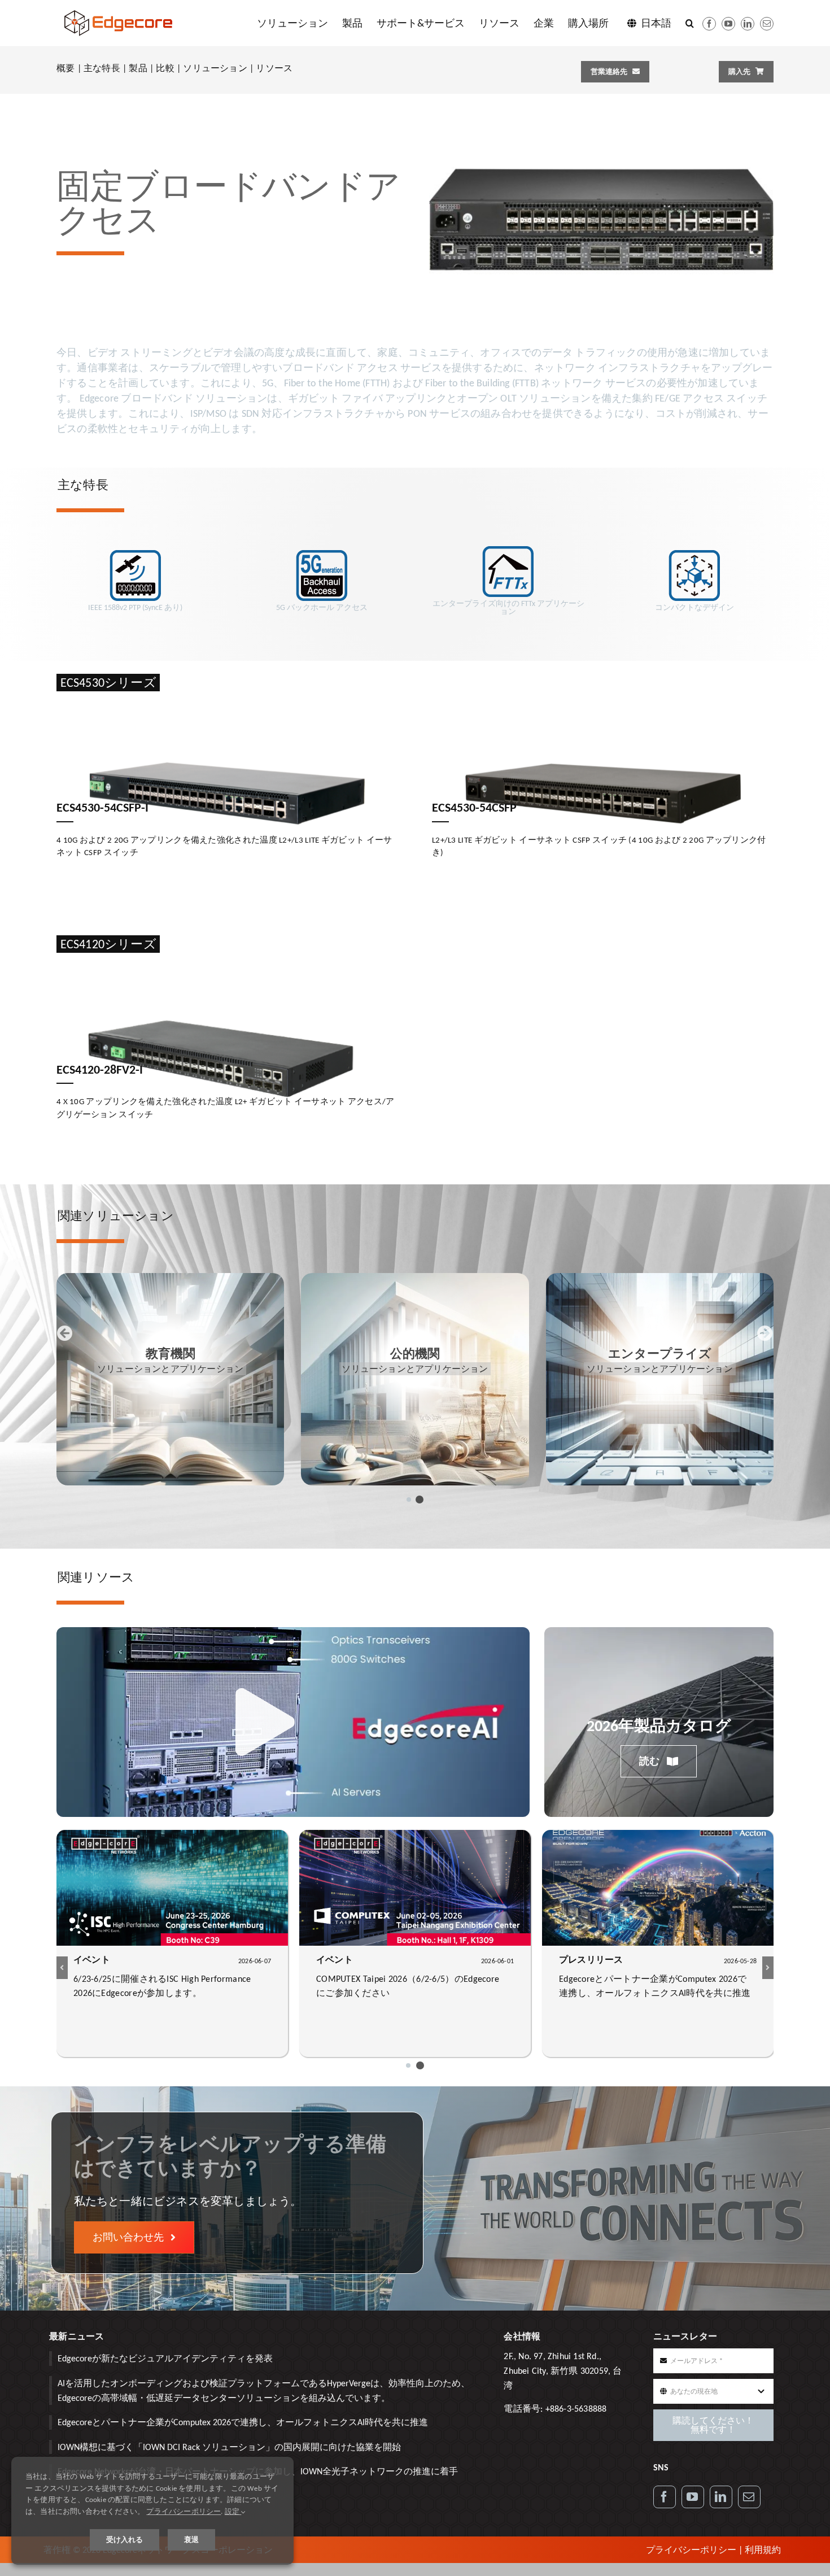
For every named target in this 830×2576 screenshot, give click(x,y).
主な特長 (102, 68)
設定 (233, 2511)
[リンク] (721, 2497)
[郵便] (767, 24)
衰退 (191, 2540)
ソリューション (215, 68)
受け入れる (124, 2540)
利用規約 (763, 2550)
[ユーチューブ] (728, 24)
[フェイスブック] (709, 24)
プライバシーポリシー (691, 2550)
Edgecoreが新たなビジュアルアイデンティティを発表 (165, 2358)
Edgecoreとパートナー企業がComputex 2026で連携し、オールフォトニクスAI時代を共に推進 (243, 2422)
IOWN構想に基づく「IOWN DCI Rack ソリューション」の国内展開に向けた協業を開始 (229, 2447)
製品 (138, 68)
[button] (690, 23)
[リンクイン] (748, 24)
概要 (65, 68)
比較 (165, 68)
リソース (274, 68)
